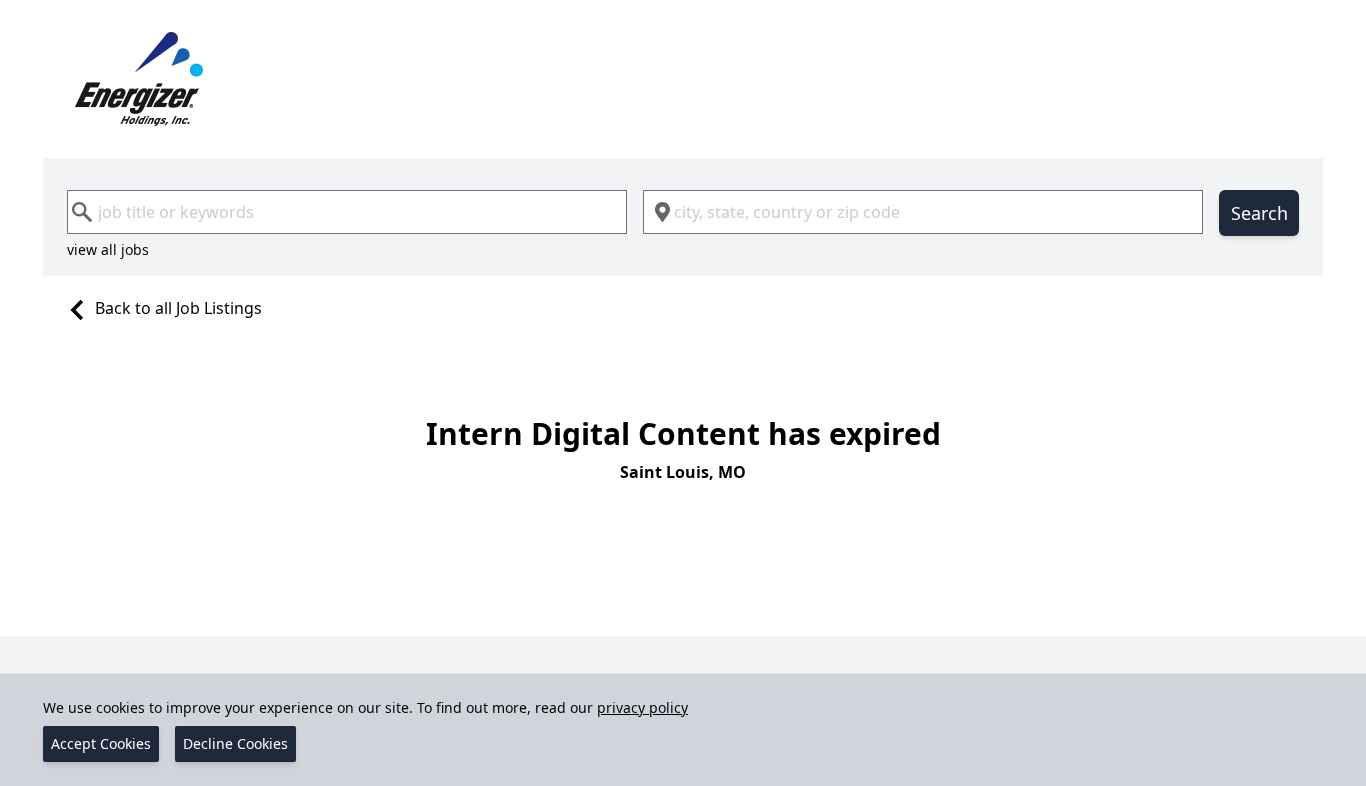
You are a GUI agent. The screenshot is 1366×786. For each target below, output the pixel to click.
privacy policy (642, 707)
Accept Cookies (101, 743)
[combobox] (347, 212)
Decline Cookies (235, 743)
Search (1259, 213)
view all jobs (108, 249)
